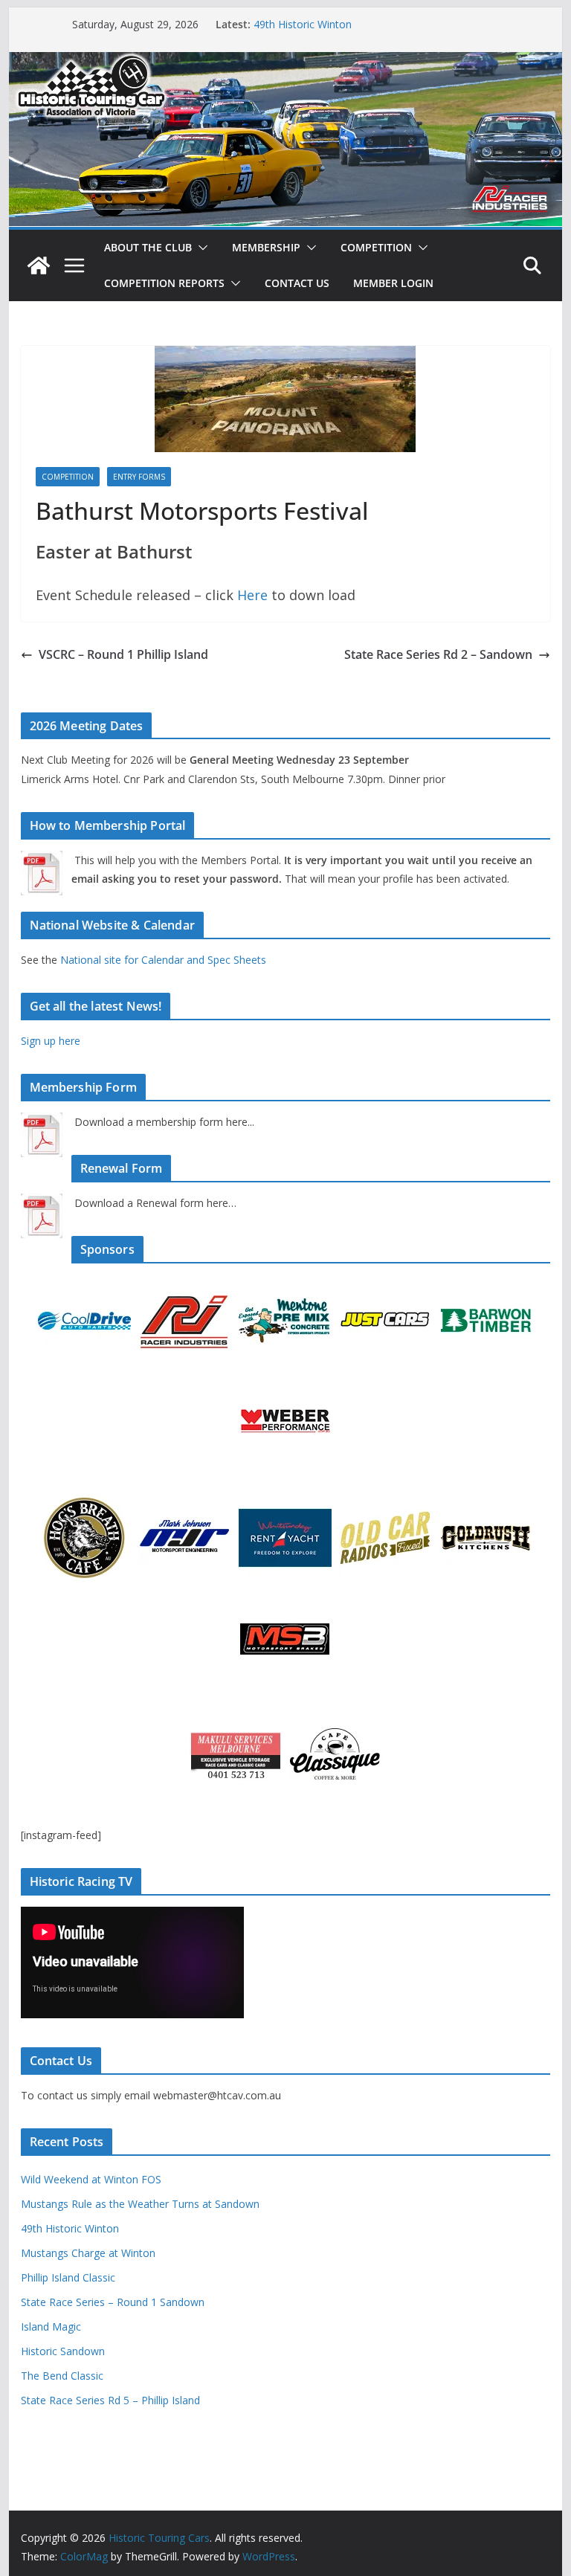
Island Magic (51, 2327)
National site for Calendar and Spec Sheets (163, 960)
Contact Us (297, 283)
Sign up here (51, 1041)
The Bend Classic (62, 2376)
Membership (266, 247)
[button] (200, 248)
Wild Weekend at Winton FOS (91, 2179)
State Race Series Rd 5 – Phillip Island (110, 2400)
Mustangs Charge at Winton (88, 2253)
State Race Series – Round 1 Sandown (113, 2302)
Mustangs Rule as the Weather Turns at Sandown (140, 2204)
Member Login (393, 283)
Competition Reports (164, 283)
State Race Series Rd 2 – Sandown (438, 654)
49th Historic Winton (303, 24)
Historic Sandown (63, 2351)
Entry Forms (139, 477)
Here (254, 595)
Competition (376, 247)
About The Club (148, 247)
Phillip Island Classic (68, 2277)
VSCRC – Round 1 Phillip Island (123, 654)
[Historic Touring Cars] (39, 265)
